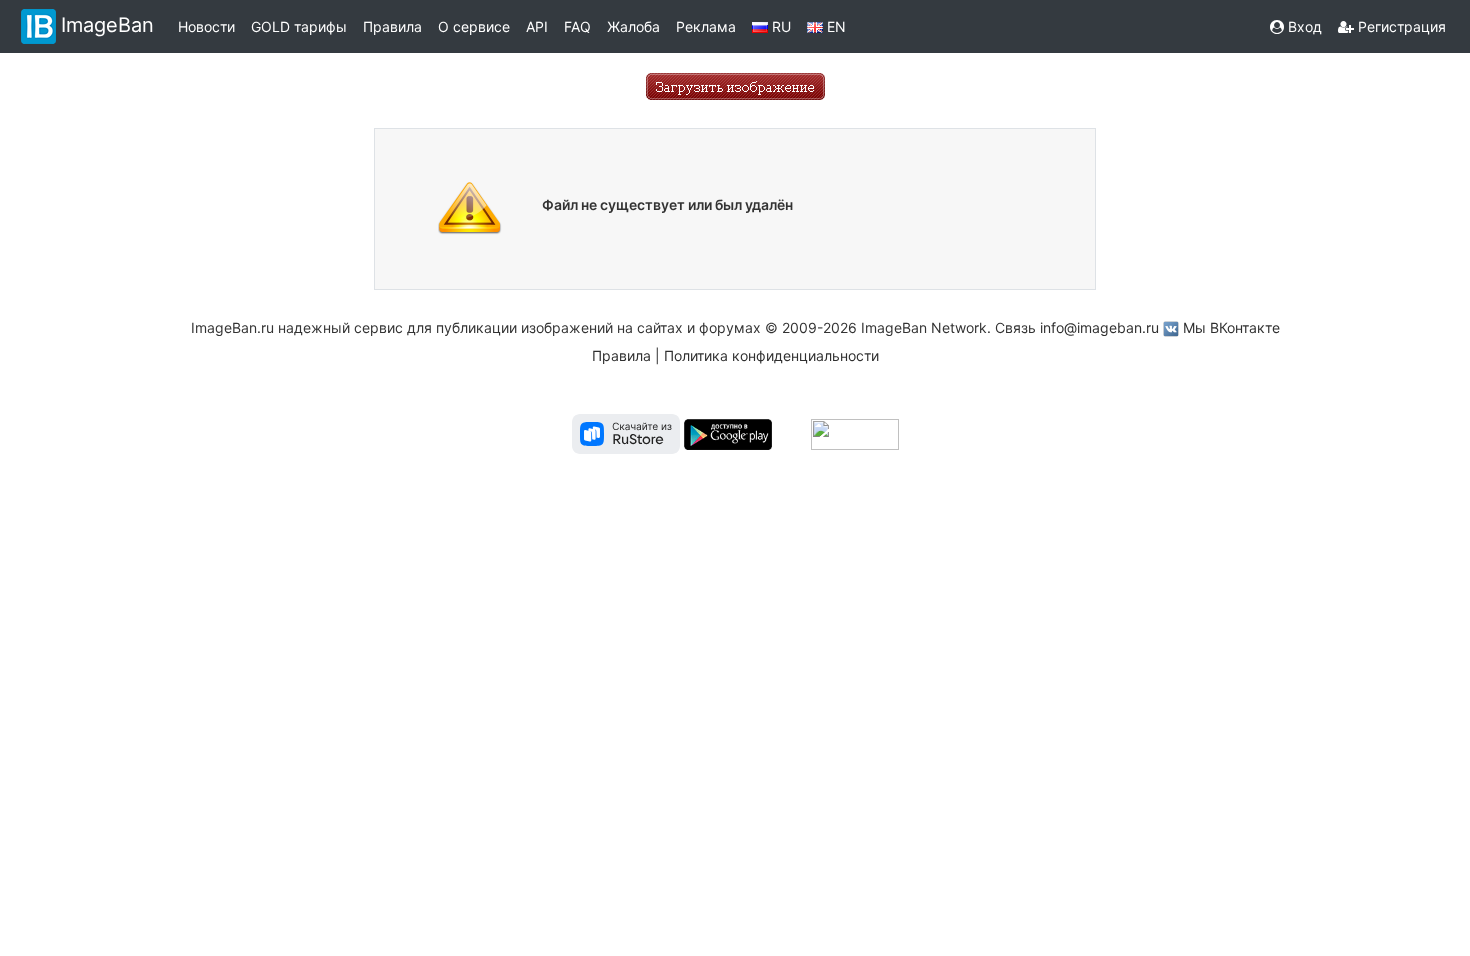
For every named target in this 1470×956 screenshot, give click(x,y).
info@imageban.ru (1099, 327)
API (537, 26)
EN (834, 26)
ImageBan (107, 25)
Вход (1303, 26)
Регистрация (1400, 26)
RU (779, 26)
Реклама (706, 26)
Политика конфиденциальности (771, 355)
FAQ (577, 26)
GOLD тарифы (299, 26)
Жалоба (633, 26)
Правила (392, 26)
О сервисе (474, 26)
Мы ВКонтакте (1231, 327)
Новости (206, 26)
